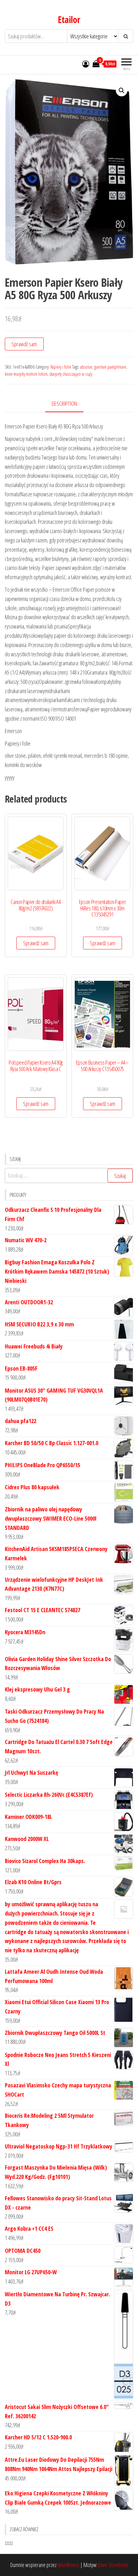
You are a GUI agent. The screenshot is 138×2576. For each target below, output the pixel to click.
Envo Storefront (113, 2565)
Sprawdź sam (24, 344)
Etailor (69, 20)
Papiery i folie (61, 367)
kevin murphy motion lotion (26, 374)
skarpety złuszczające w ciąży (71, 374)
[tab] (69, 404)
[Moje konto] (86, 64)
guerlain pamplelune (110, 367)
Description (64, 404)
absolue (86, 367)
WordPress (68, 2565)
